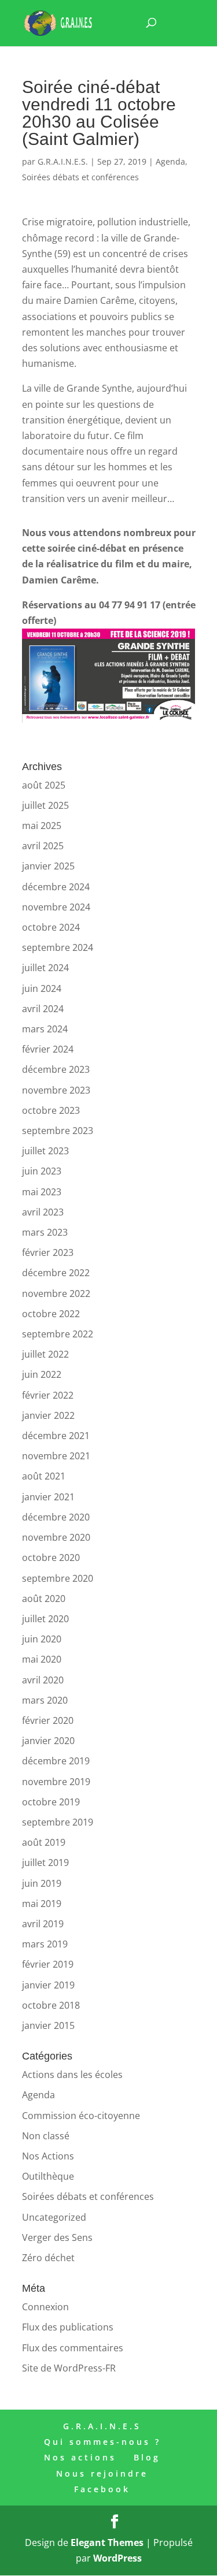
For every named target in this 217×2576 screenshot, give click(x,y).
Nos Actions (48, 2156)
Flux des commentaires (73, 2348)
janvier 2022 (48, 1415)
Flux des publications (68, 2327)
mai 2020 (42, 1659)
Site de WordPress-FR (69, 2368)
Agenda (170, 161)
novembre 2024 (56, 907)
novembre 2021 (56, 1456)
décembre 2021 (56, 1436)
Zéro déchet (48, 2258)
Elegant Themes (107, 2542)
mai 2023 (42, 1192)
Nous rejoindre (102, 2473)
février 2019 (48, 1964)
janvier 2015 (48, 2025)
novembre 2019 (56, 1782)
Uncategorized (54, 2217)
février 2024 (48, 1049)
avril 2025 (43, 846)
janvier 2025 (48, 866)
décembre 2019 (56, 1761)
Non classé (46, 2136)
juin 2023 (42, 1171)
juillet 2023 (45, 1151)
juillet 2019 (45, 1863)
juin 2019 (42, 1883)
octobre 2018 (51, 2005)
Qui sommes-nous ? (102, 2442)
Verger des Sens (57, 2237)
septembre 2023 (58, 1131)
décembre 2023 (56, 1069)
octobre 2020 (51, 1558)
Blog (147, 2457)
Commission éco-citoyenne (81, 2116)
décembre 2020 (56, 1517)
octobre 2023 (51, 1110)
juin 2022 (42, 1374)
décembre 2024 (56, 887)
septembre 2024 (58, 947)
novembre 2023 (56, 1090)
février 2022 (48, 1395)
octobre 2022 (51, 1314)
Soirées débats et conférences (80, 177)
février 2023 (48, 1252)
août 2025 (44, 785)
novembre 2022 (56, 1293)
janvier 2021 (48, 1497)
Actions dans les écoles (72, 2075)
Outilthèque (48, 2176)
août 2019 (44, 1842)
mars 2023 (45, 1232)
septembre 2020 (58, 1578)
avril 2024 (43, 1009)
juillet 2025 (45, 805)
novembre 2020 (56, 1537)
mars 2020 (45, 1700)
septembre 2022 (58, 1334)
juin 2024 (42, 988)
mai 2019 (42, 1904)
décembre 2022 (56, 1273)
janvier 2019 (48, 1985)
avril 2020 (43, 1680)
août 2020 (44, 1599)
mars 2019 (45, 1944)
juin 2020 (42, 1639)
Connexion (45, 2307)
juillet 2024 (45, 968)
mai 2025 (42, 826)
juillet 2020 (45, 1619)
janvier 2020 (48, 1741)
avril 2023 (43, 1212)
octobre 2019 (51, 1802)
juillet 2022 (45, 1354)
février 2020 (48, 1720)
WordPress (117, 2558)
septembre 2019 (58, 1822)
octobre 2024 (51, 927)
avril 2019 (43, 1924)
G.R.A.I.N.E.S (102, 2426)
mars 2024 (45, 1029)
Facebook (102, 2489)
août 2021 (44, 1476)
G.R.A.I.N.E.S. (63, 161)
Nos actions (80, 2457)
